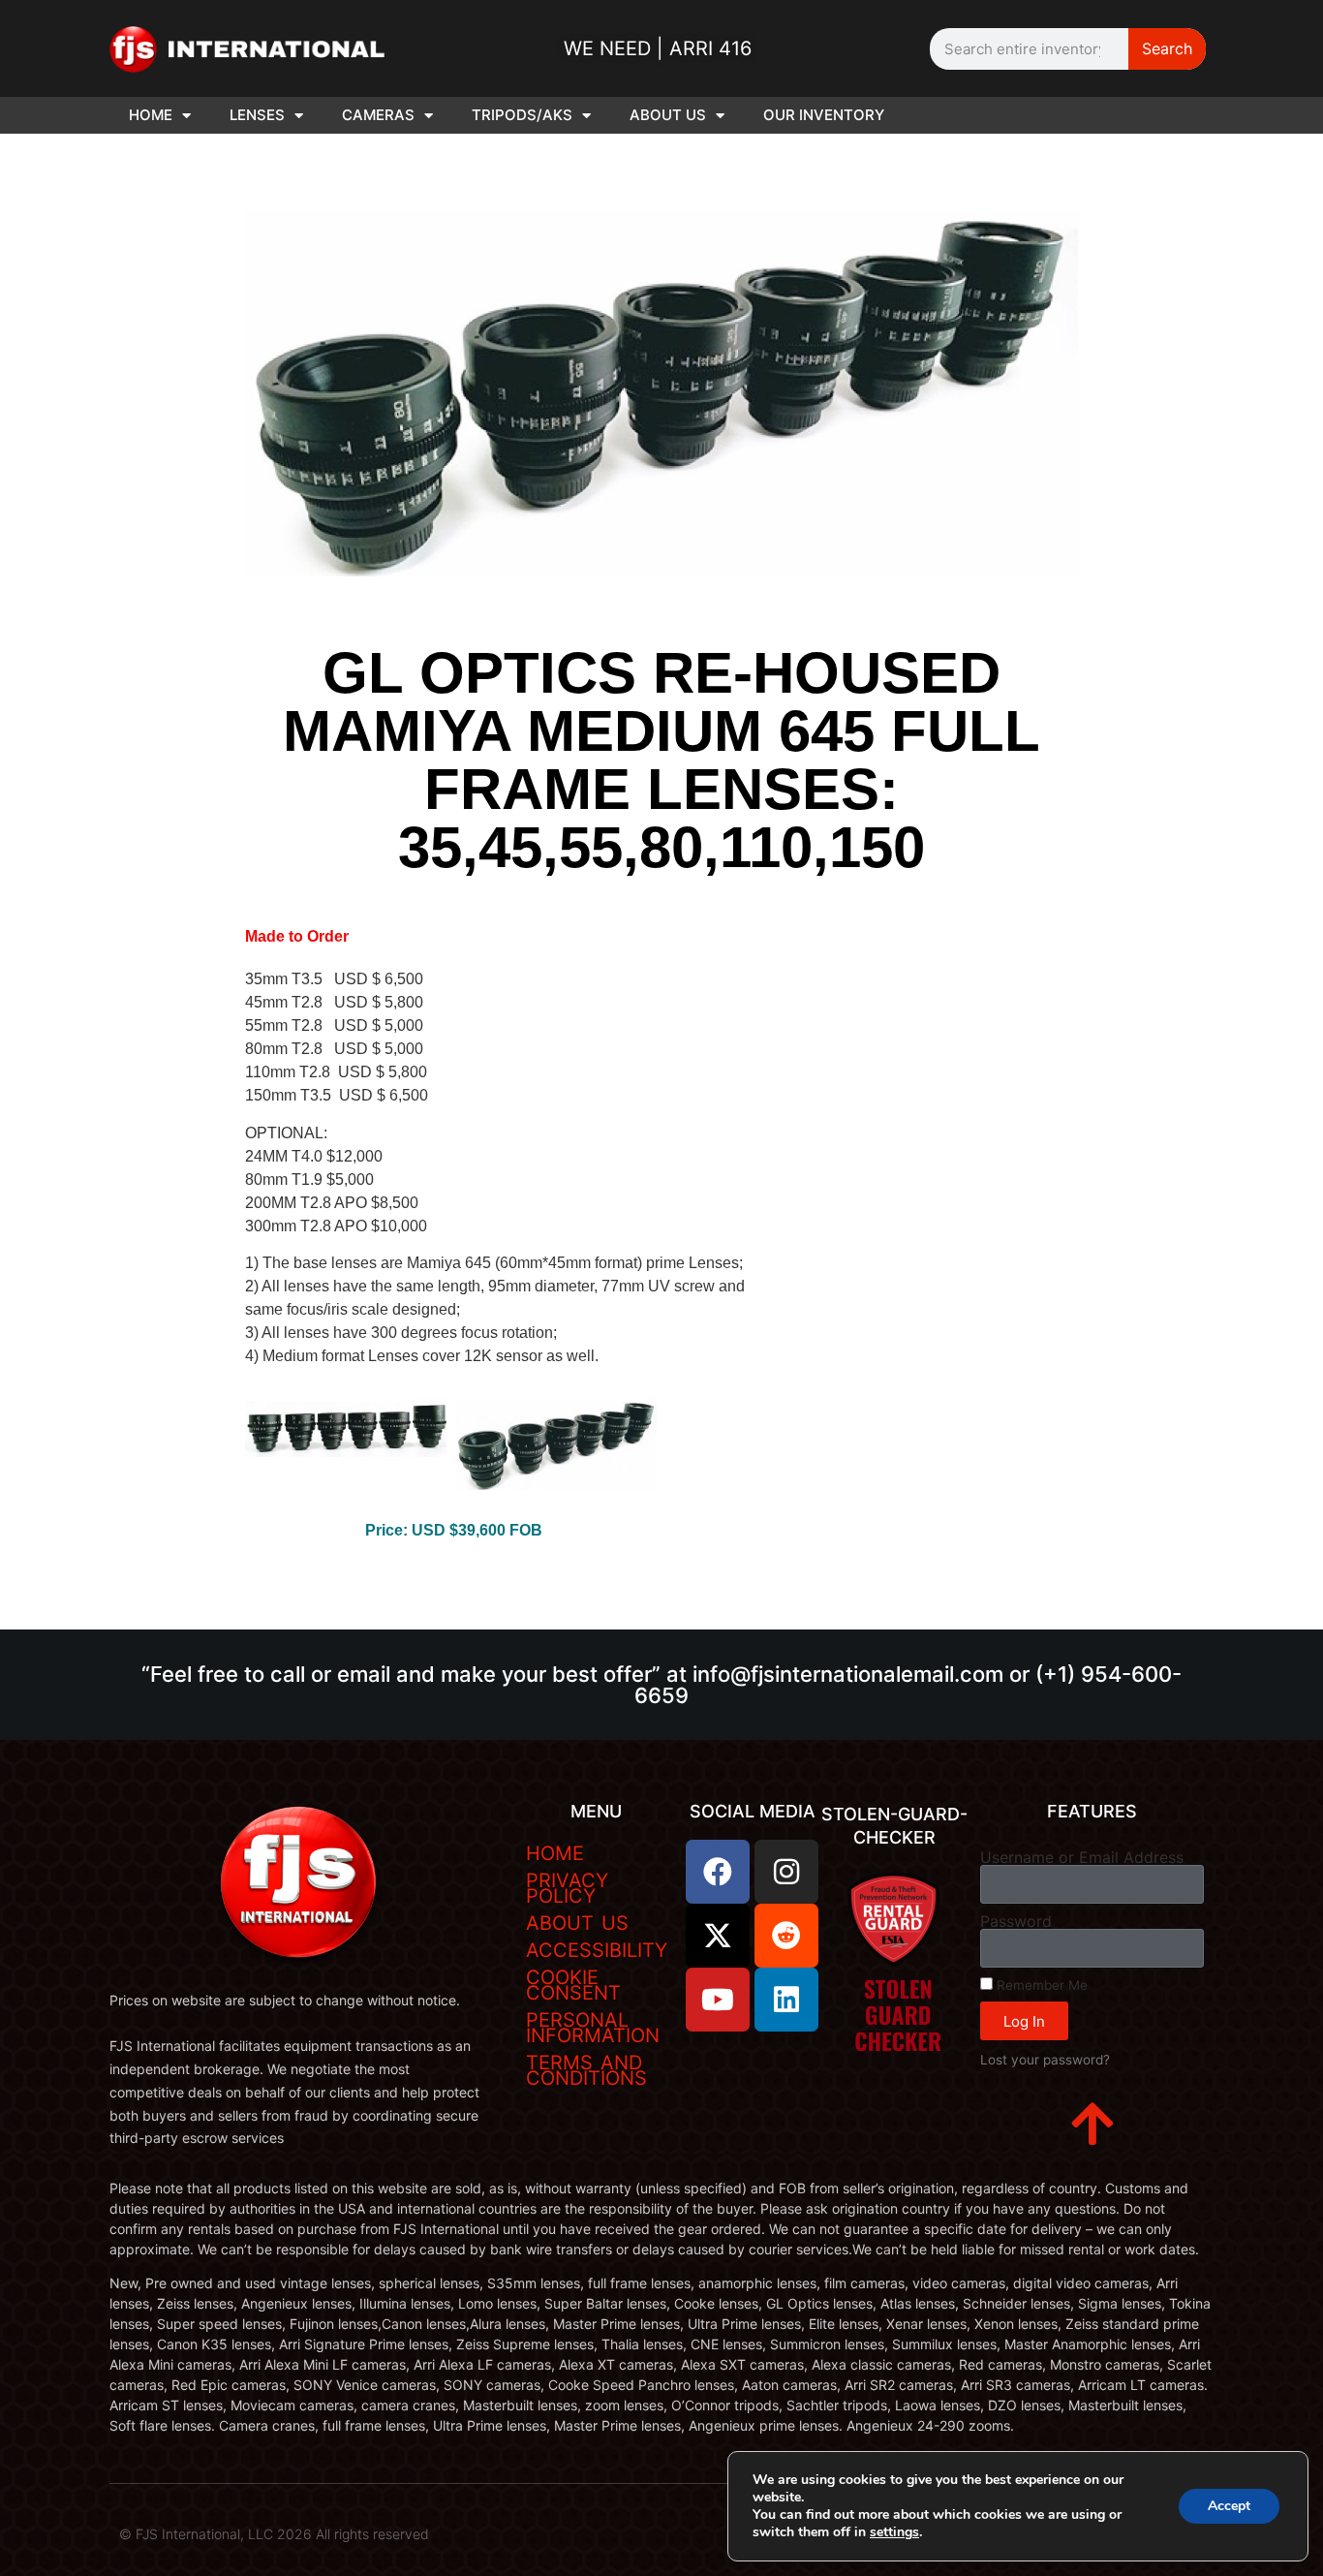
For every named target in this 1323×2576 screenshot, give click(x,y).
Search (1167, 48)
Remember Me (1040, 1985)
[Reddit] (786, 1936)
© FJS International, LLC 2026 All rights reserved (274, 2534)
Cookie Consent (573, 1985)
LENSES (257, 115)
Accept (1229, 2506)
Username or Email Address (1082, 1857)
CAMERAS (378, 115)
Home (555, 1853)
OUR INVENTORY (824, 115)
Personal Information (593, 2028)
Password (1016, 1921)
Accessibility (597, 1950)
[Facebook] (718, 1872)
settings (894, 2532)
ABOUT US (668, 115)
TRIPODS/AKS (522, 115)
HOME (151, 115)
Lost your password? (1045, 2060)
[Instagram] (786, 1872)
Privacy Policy (567, 1888)
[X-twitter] (718, 1936)
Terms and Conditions (586, 2070)
